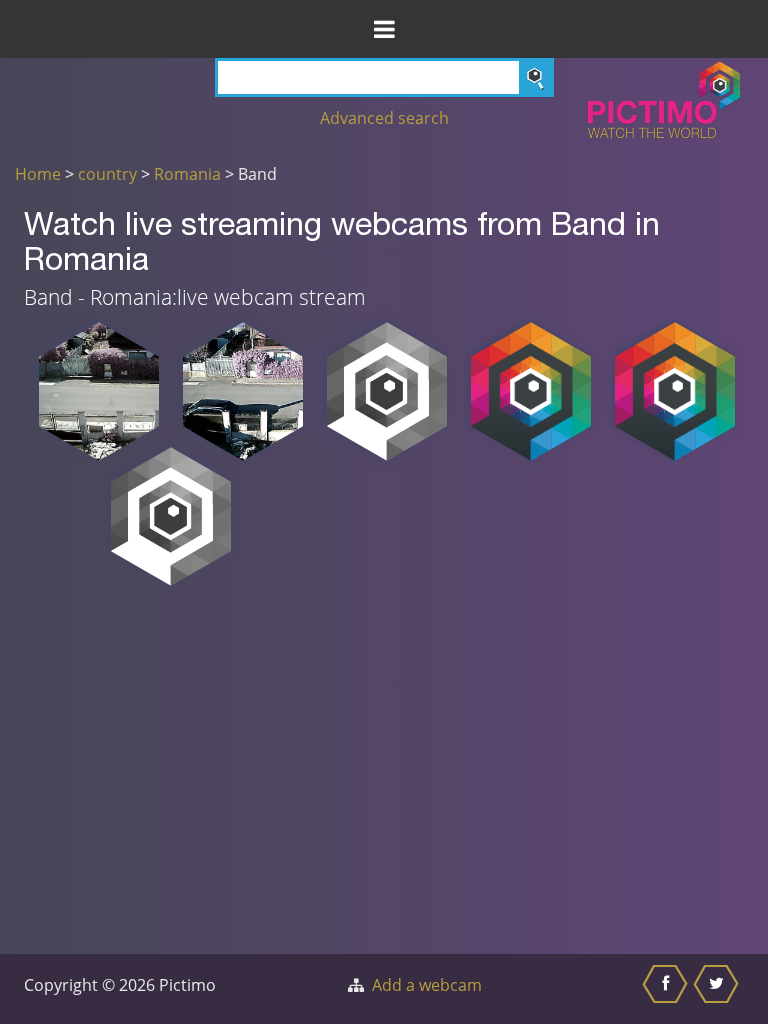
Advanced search (384, 118)
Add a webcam (427, 985)
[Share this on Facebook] (667, 989)
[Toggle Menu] (384, 29)
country (107, 174)
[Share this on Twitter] (718, 989)
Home (38, 174)
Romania (187, 174)
